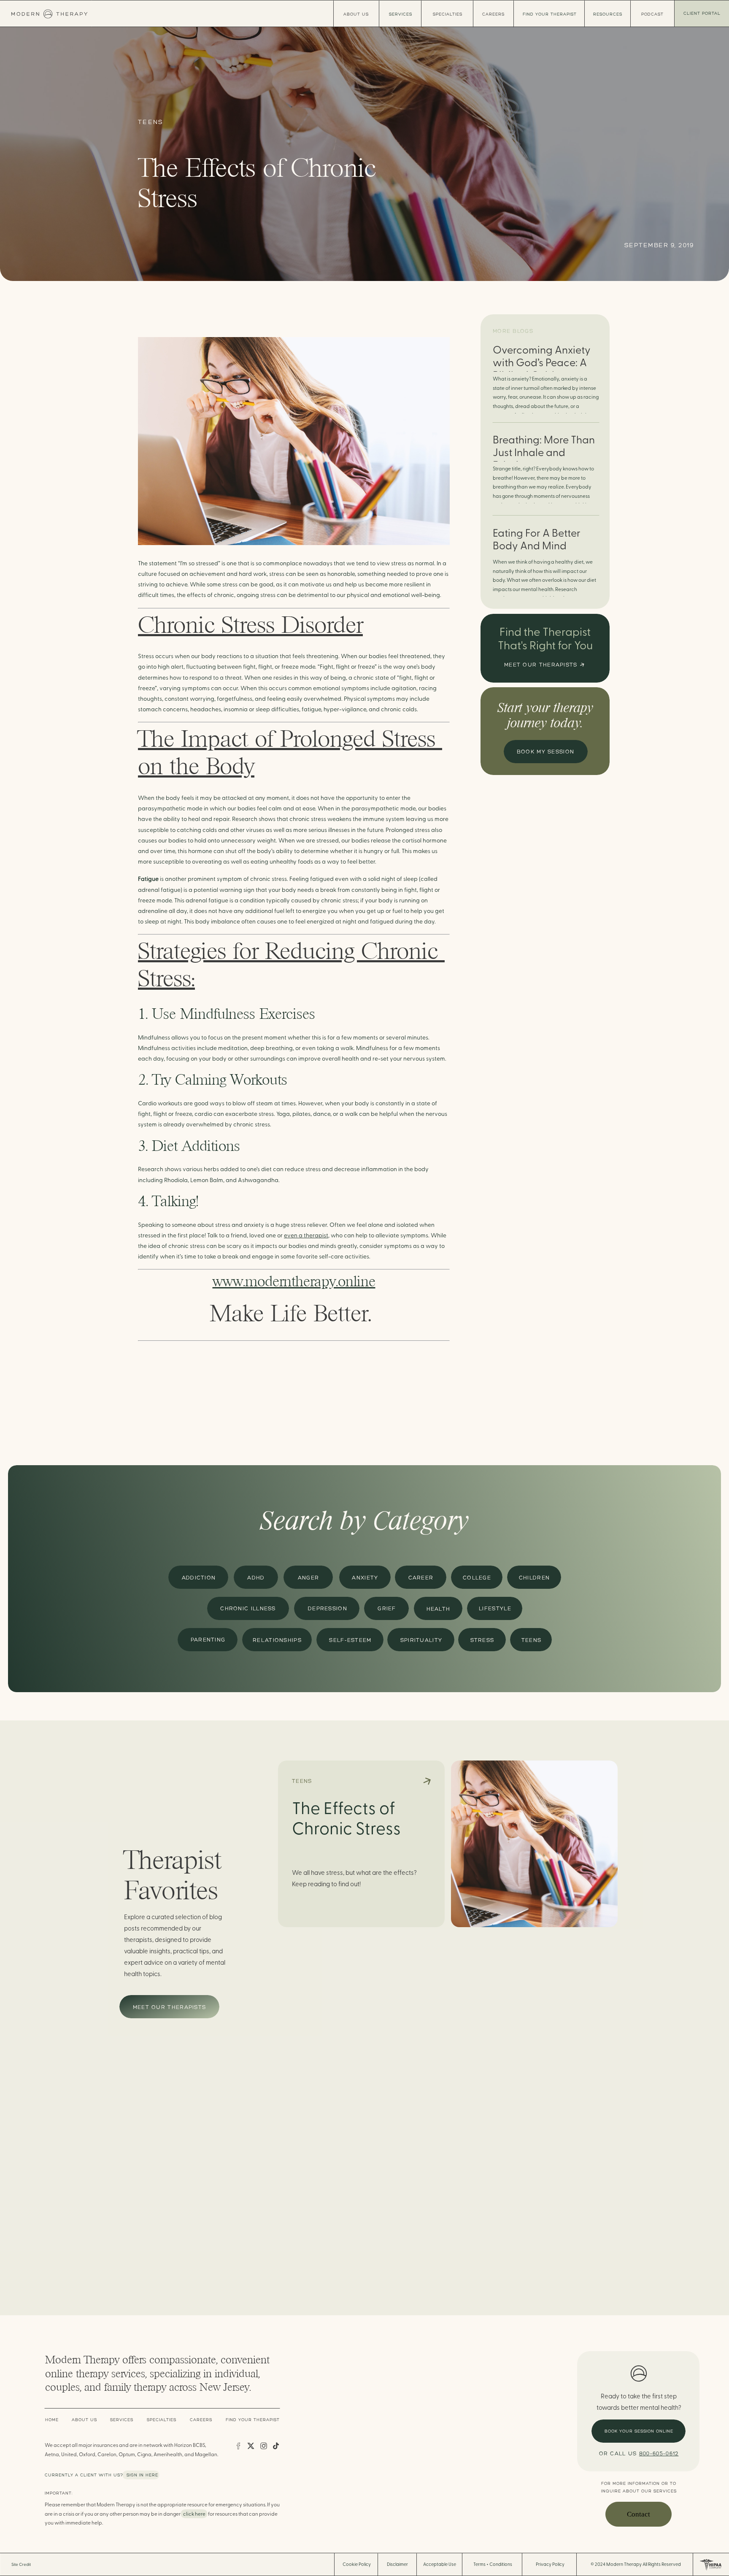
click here (194, 2514)
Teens (151, 122)
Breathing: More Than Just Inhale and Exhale (544, 453)
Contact (639, 2514)
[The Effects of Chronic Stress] (534, 1844)
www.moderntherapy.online (294, 1281)
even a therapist (306, 1236)
